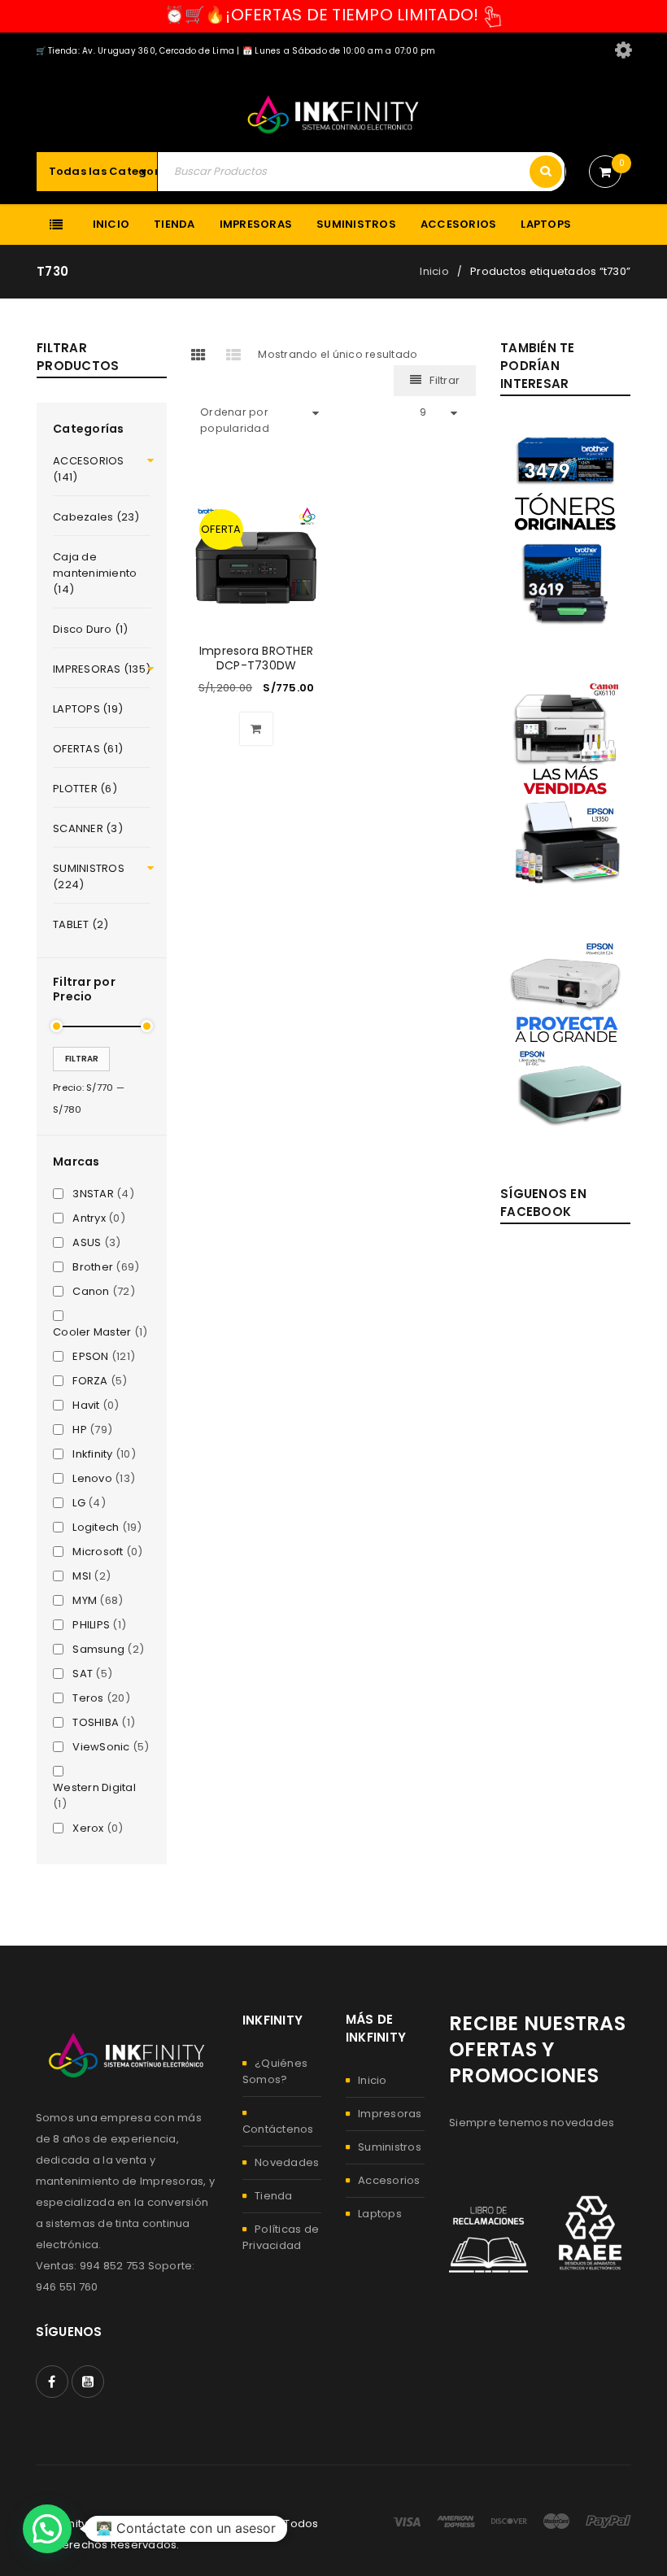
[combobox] (121, 172)
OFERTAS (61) (88, 749)
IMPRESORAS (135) (102, 669)
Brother (93, 1267)
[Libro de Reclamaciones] (488, 2233)
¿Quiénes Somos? (275, 2071)
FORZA (90, 1381)
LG (79, 1503)
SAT (83, 1674)
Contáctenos (278, 2129)
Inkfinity (92, 1454)
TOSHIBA (96, 1723)
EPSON (90, 1357)
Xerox (88, 1828)
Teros (88, 1698)
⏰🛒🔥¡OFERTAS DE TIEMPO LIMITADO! (322, 15)
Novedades (287, 2162)
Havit (86, 1406)
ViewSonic (101, 1747)
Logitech (96, 1528)
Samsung (98, 1650)
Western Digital (94, 1788)
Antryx (89, 1218)
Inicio (434, 271)
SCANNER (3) (88, 828)
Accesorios (389, 2180)
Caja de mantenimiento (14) (95, 573)
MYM (85, 1601)
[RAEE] (592, 2233)
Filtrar (82, 1059)
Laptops (380, 2214)
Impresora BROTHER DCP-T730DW (256, 658)
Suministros (390, 2147)
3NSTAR (93, 1194)
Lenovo (92, 1479)
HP (80, 1430)
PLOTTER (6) (85, 789)
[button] (256, 729)
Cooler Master (92, 1332)
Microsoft (98, 1552)
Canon (91, 1292)
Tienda (274, 2196)
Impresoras (390, 2114)
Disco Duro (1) (91, 629)
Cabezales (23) (96, 517)
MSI (82, 1576)
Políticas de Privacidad (281, 2237)
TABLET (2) (81, 924)
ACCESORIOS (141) (89, 469)
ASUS (87, 1243)
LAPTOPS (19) (88, 709)
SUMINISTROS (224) (89, 876)
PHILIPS (91, 1625)
